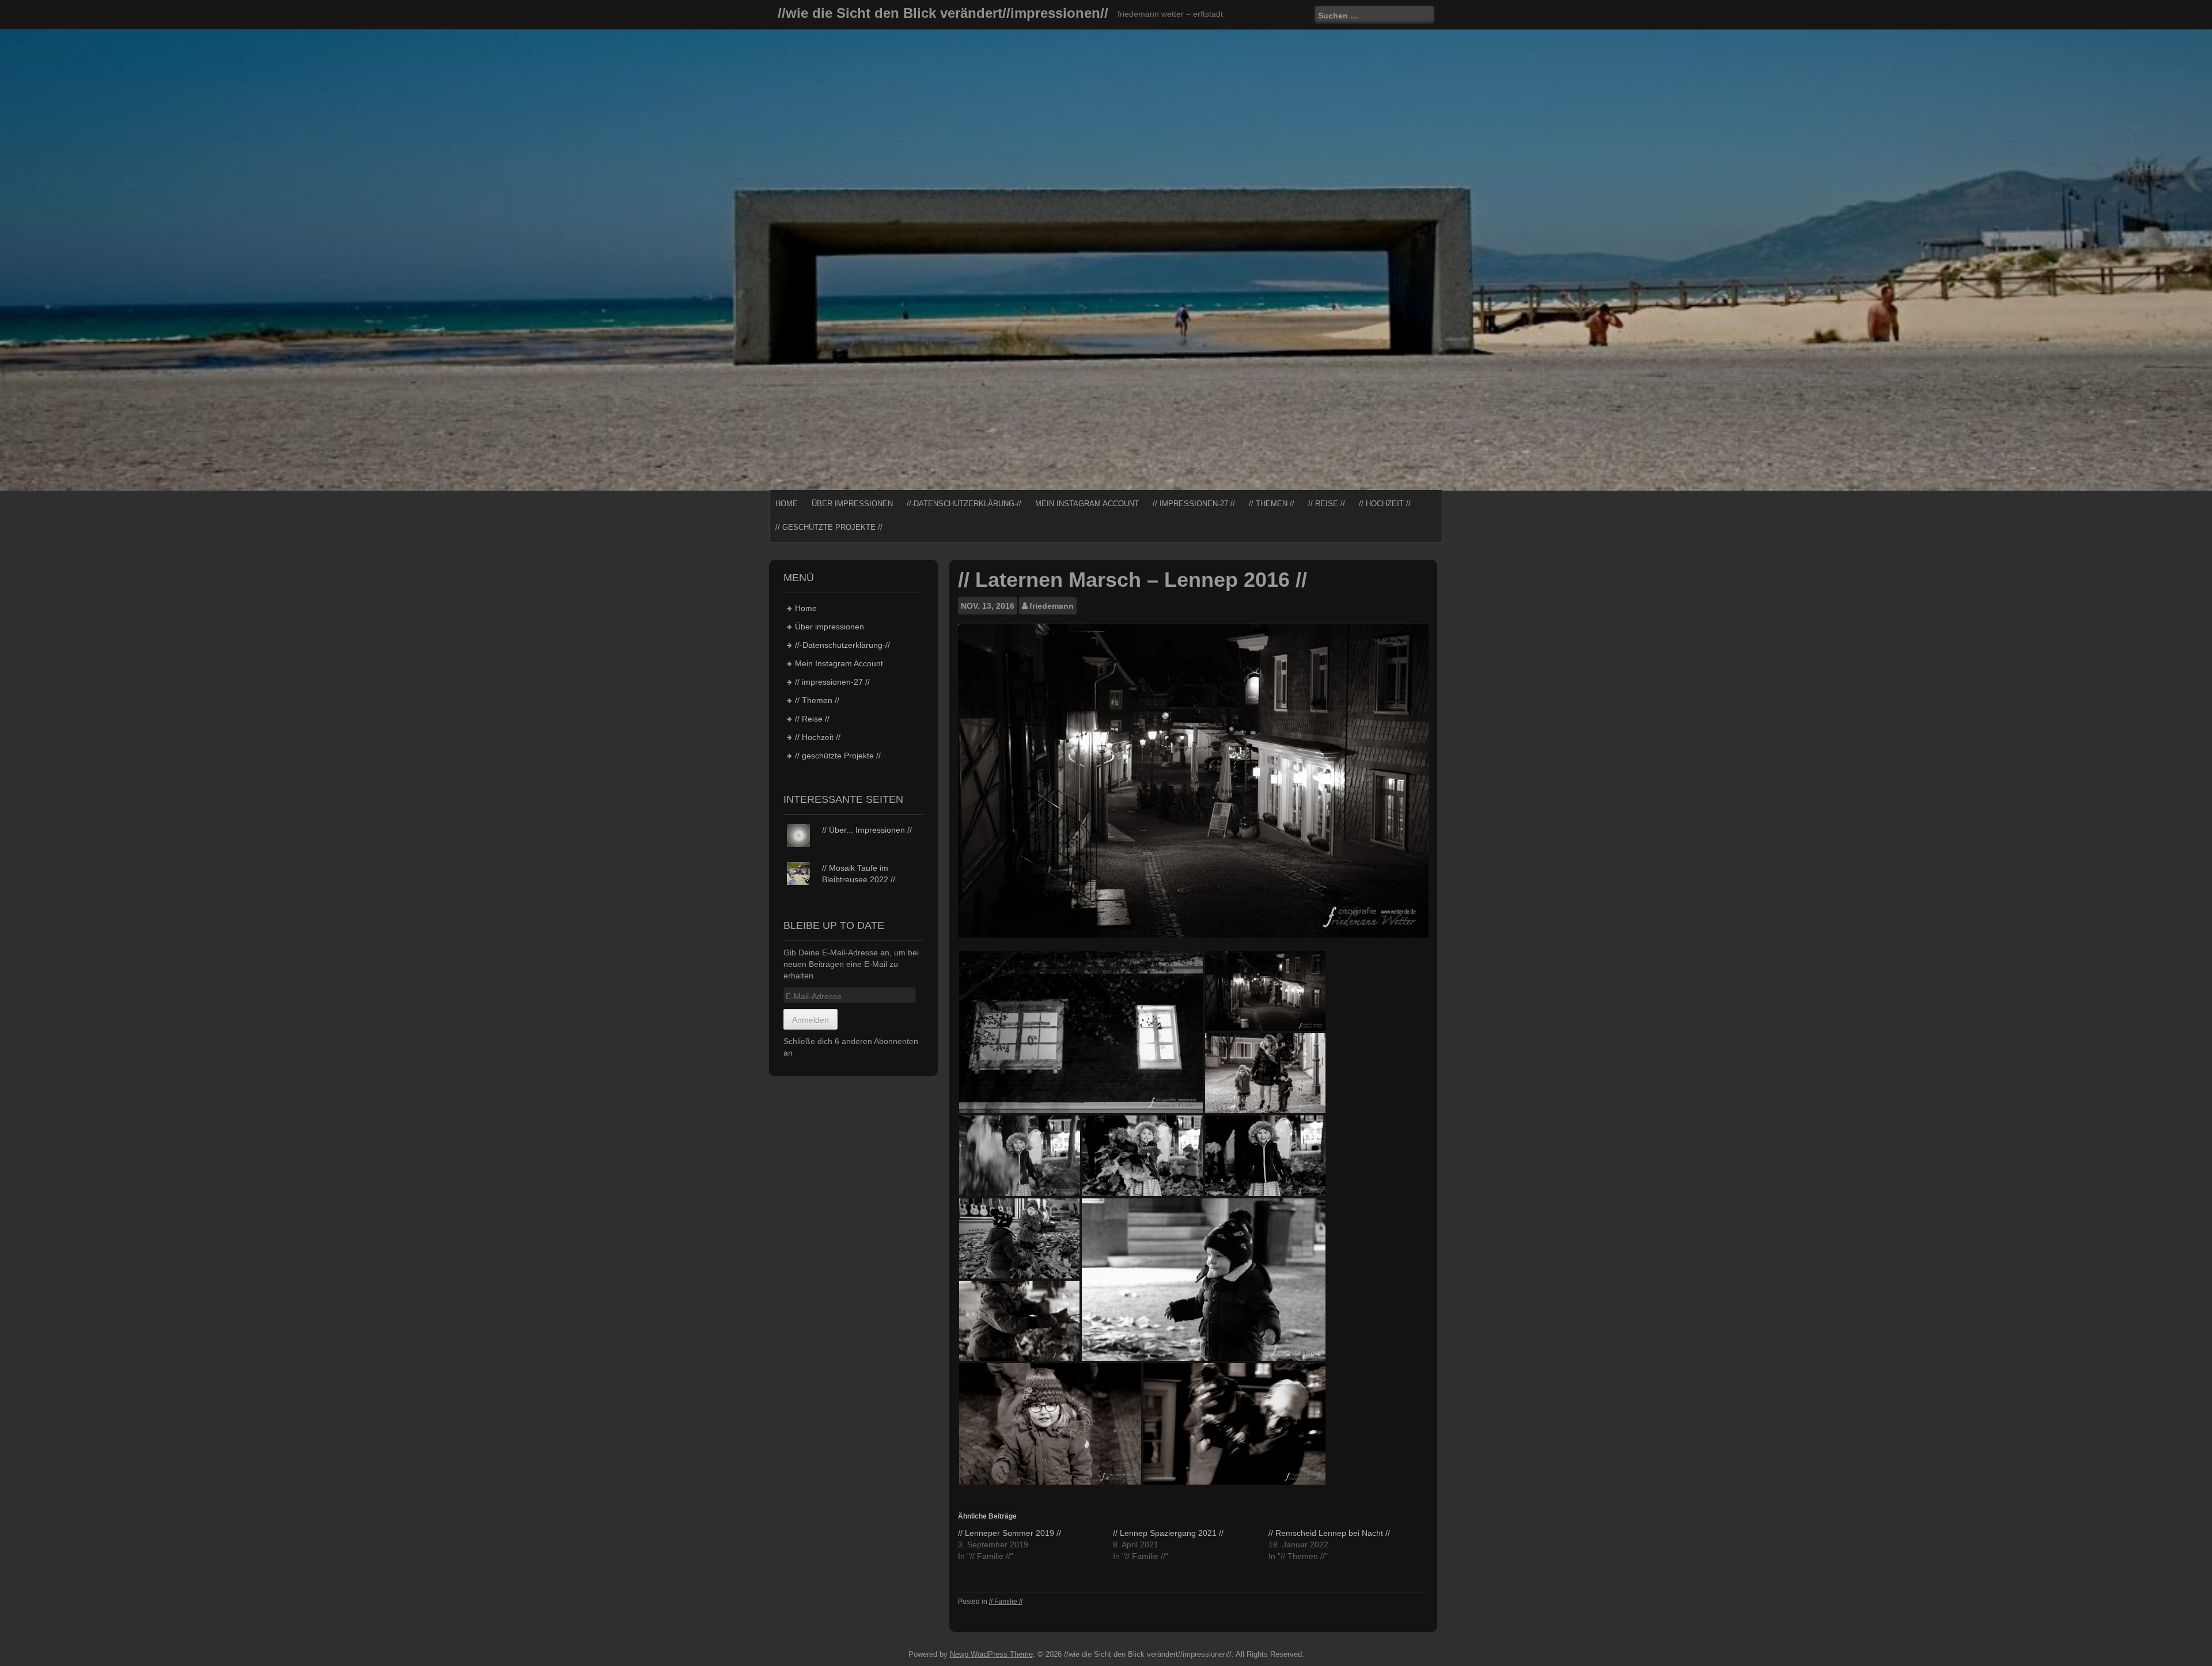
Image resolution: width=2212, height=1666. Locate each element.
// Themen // (1272, 504)
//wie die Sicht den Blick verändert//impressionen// (943, 13)
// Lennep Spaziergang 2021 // (1168, 1533)
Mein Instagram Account (1087, 504)
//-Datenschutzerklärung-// (964, 504)
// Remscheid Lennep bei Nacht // (1329, 1533)
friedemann (1052, 606)
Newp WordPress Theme (991, 1654)
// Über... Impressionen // (867, 830)
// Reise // (1327, 504)
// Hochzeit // (1385, 504)
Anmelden (810, 1020)
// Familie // (1006, 1602)
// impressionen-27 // (1194, 504)
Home (787, 504)
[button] (1081, 1032)
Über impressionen (852, 504)
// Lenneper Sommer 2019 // (1010, 1533)
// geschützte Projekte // (829, 527)
